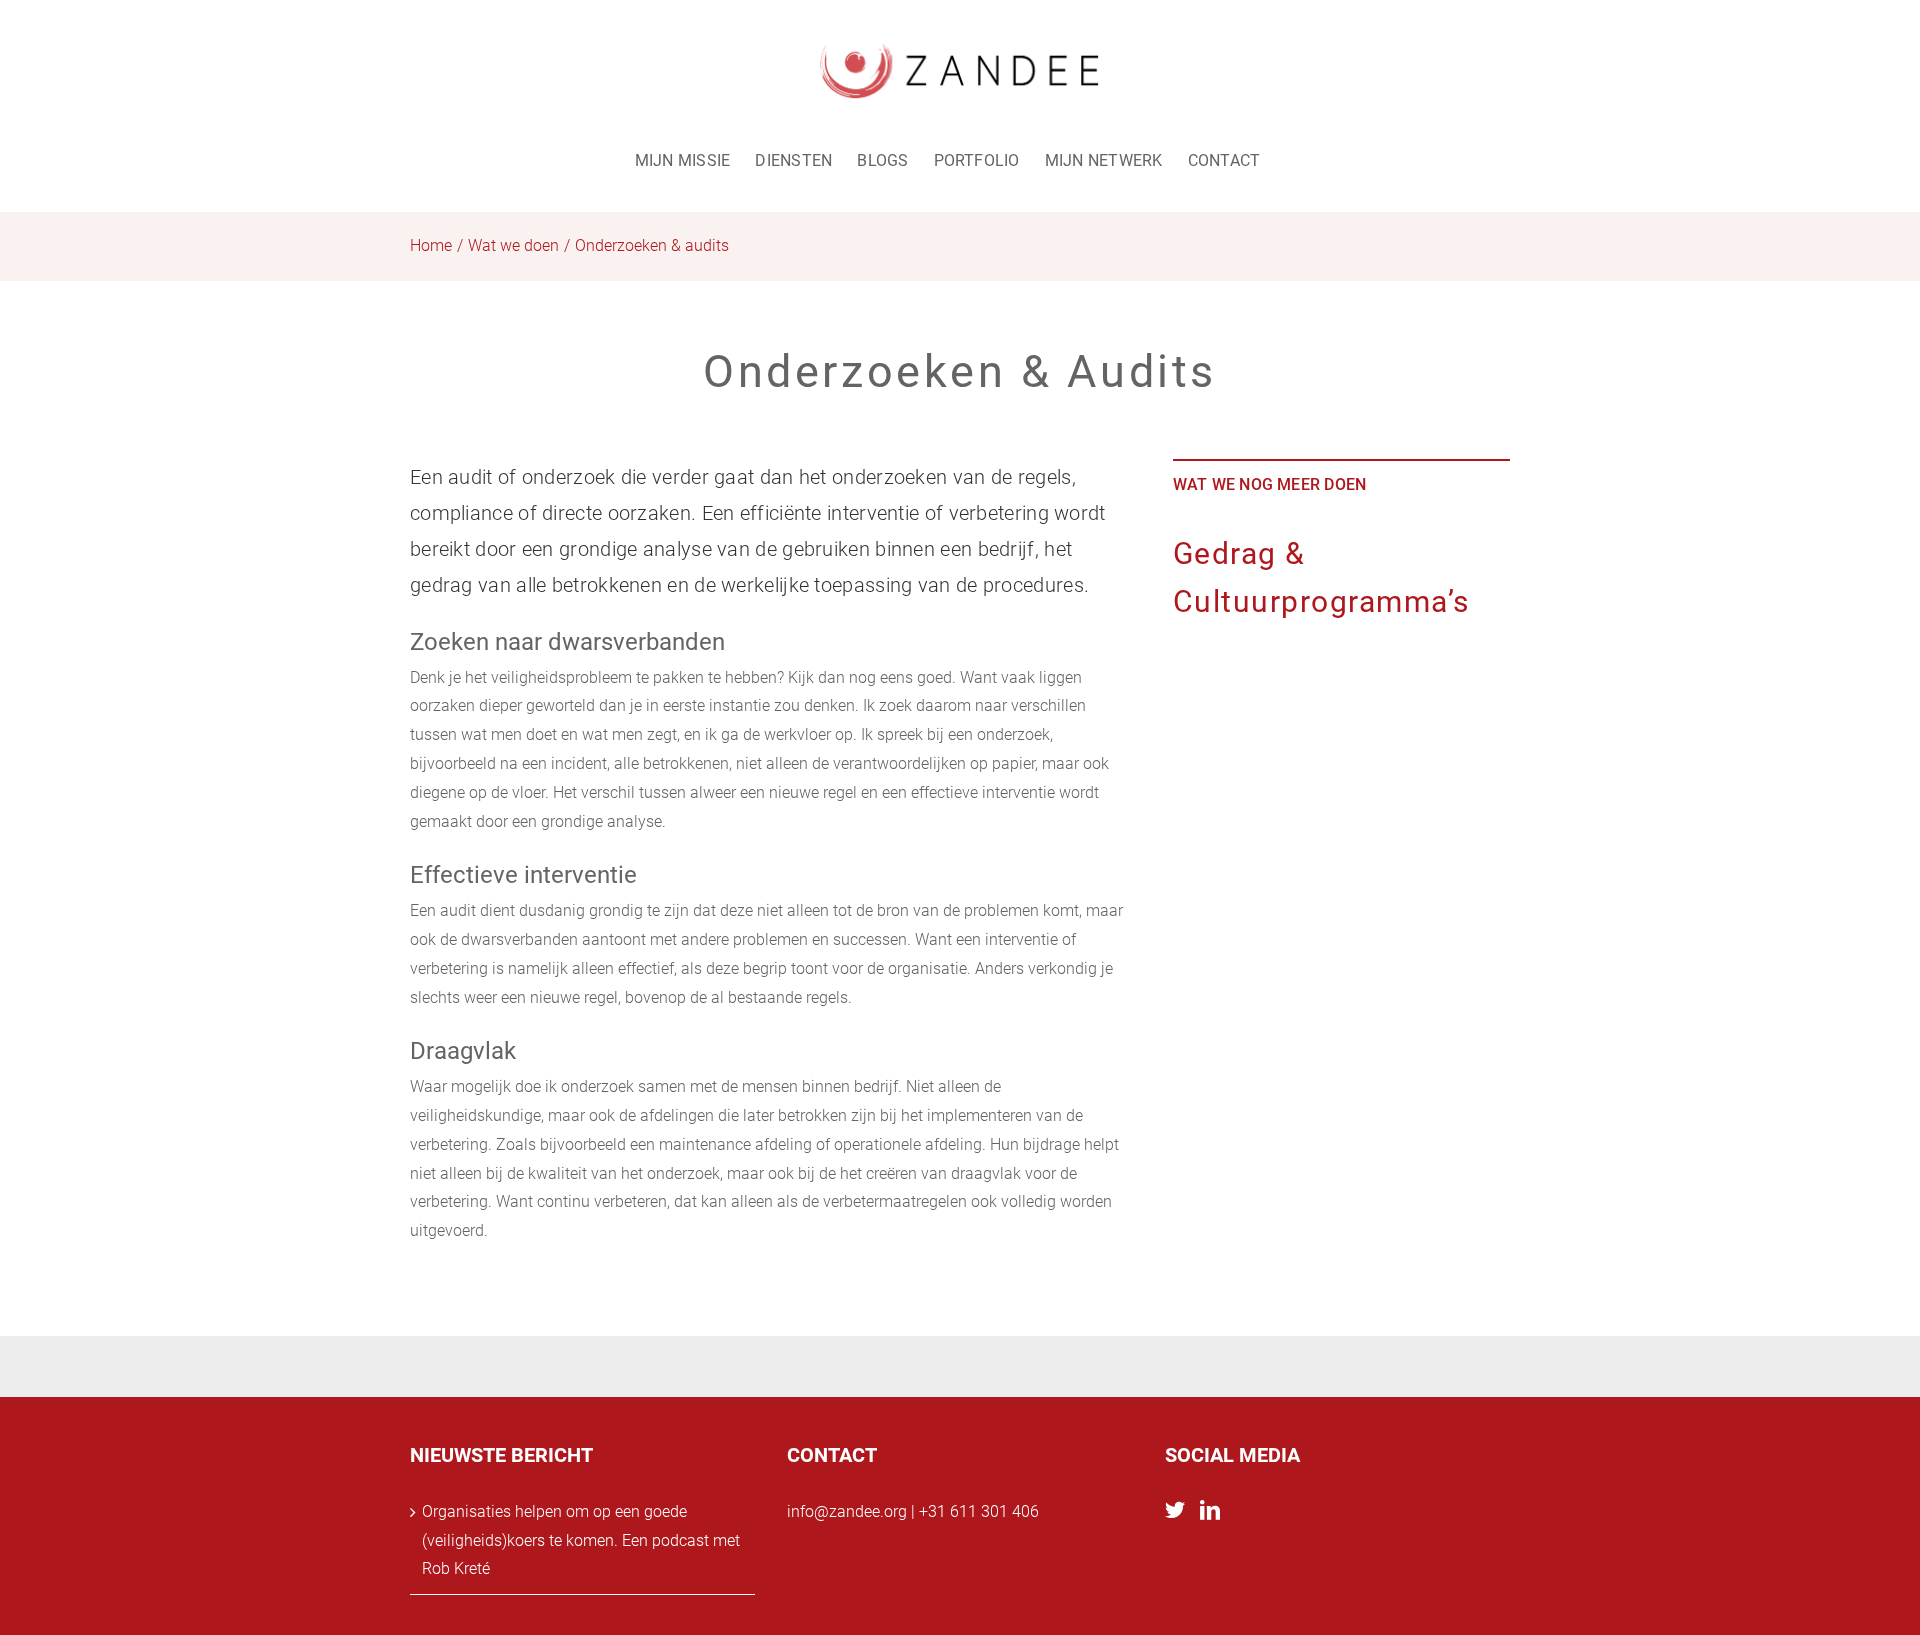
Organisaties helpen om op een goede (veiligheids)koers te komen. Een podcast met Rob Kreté (581, 1540)
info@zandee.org (847, 1511)
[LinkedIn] (1210, 1510)
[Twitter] (1175, 1510)
